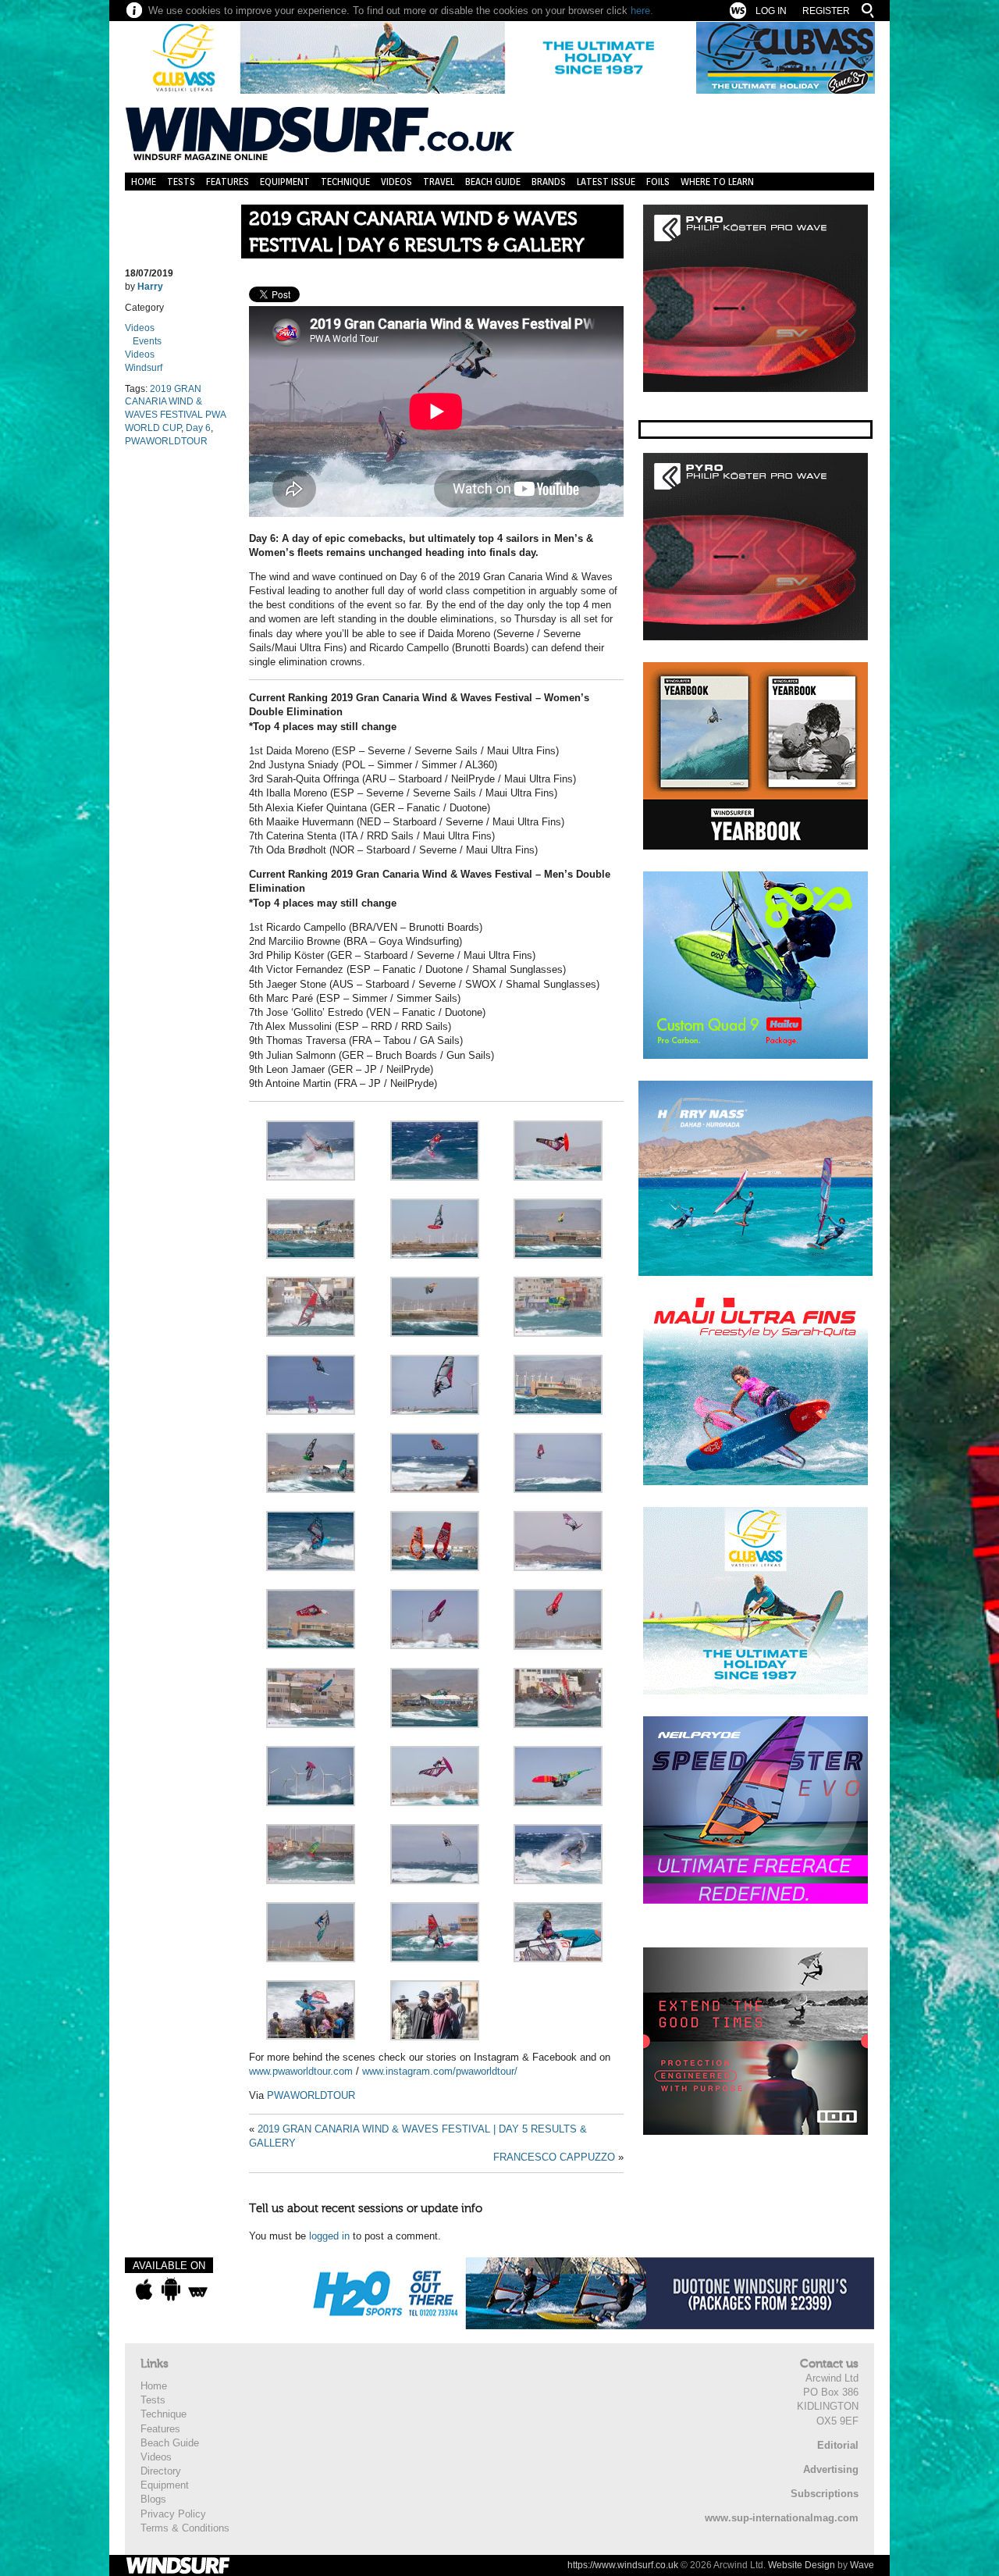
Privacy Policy (173, 2514)
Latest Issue (606, 182)
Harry (150, 287)
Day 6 (198, 428)
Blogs (153, 2499)
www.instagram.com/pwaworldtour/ (440, 2071)
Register (826, 11)
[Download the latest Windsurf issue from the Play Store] (171, 2289)
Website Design (802, 2565)
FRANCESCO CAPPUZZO (554, 2157)
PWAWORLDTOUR (166, 441)
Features (228, 182)
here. (642, 11)
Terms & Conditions (185, 2528)
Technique (345, 182)
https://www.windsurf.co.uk (623, 2565)
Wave (862, 2565)
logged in (329, 2236)
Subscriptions (825, 2494)
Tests (181, 182)
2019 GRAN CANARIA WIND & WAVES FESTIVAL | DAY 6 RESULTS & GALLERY (416, 232)
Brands (549, 182)
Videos (396, 182)
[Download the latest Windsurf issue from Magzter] (198, 2289)
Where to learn (717, 182)
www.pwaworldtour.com (301, 2071)
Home (144, 182)
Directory (161, 2471)
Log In (771, 11)
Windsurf (144, 368)
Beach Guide (493, 182)
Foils (658, 182)
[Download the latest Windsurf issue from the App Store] (144, 2289)
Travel (439, 182)
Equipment (285, 182)
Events (147, 341)
